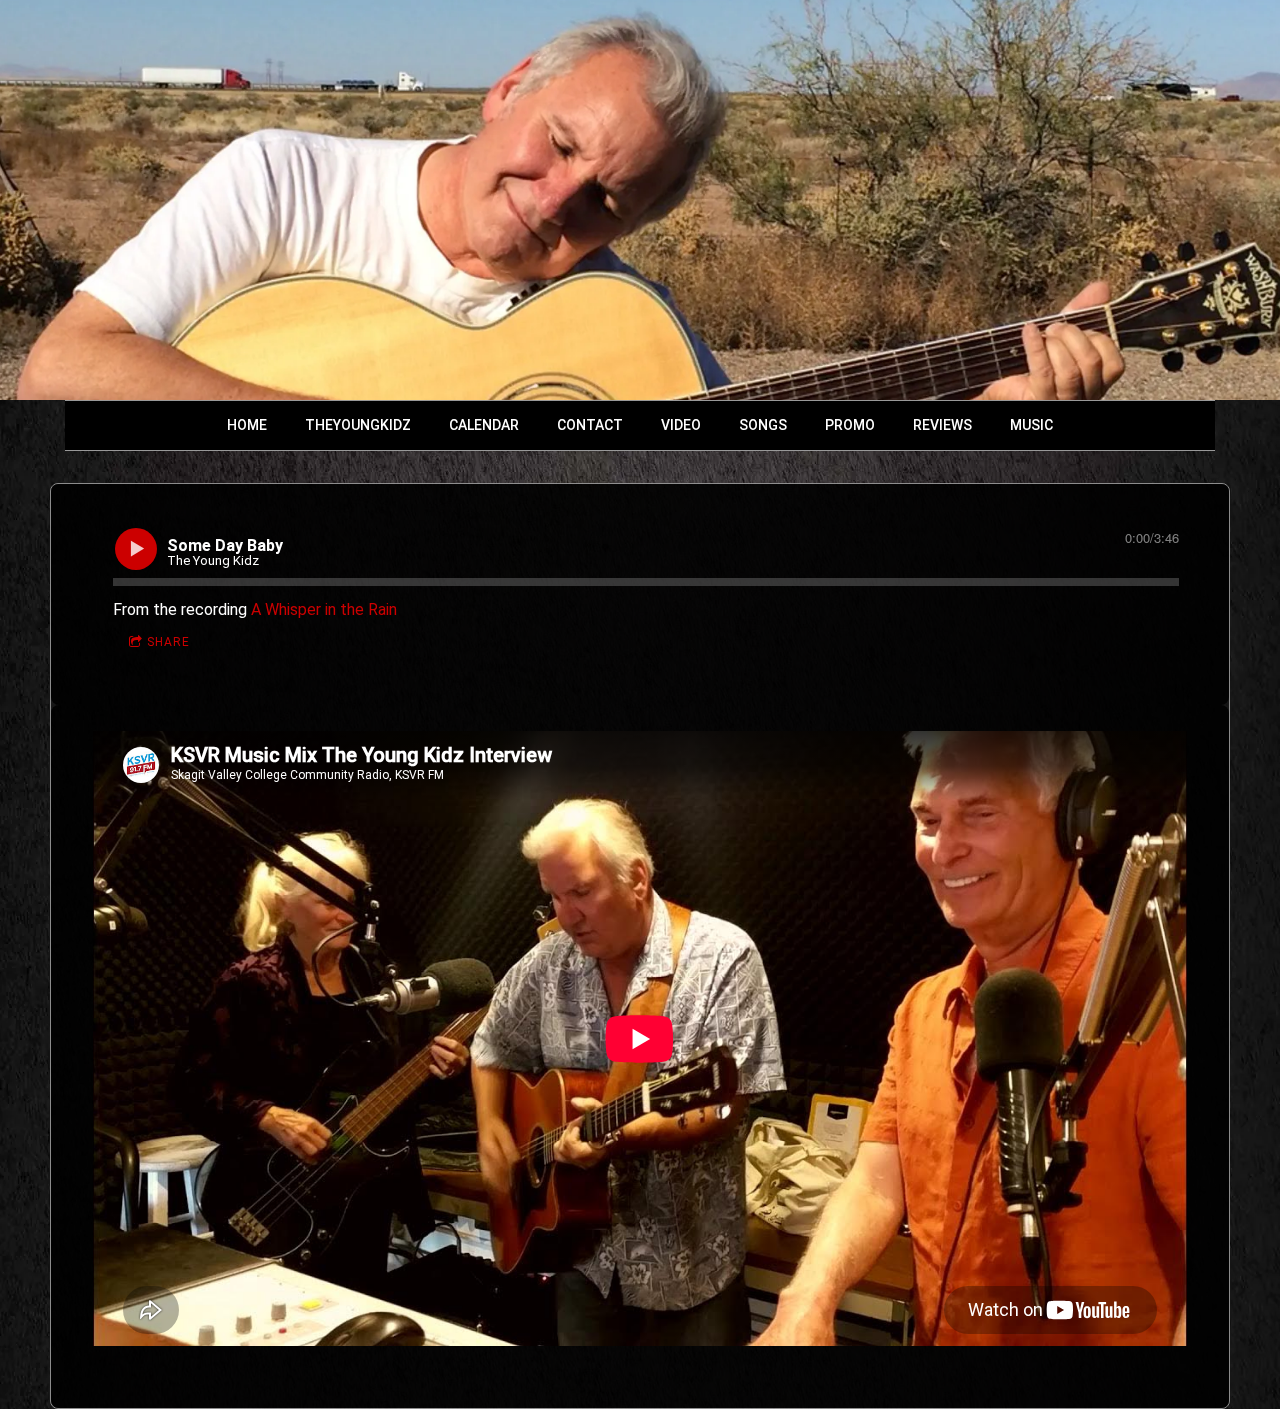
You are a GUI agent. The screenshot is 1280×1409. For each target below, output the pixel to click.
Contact (590, 425)
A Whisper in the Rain (324, 609)
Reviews (942, 425)
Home (247, 425)
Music (1031, 425)
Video (681, 425)
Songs (763, 425)
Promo (850, 425)
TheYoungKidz (358, 425)
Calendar (484, 425)
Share (168, 642)
